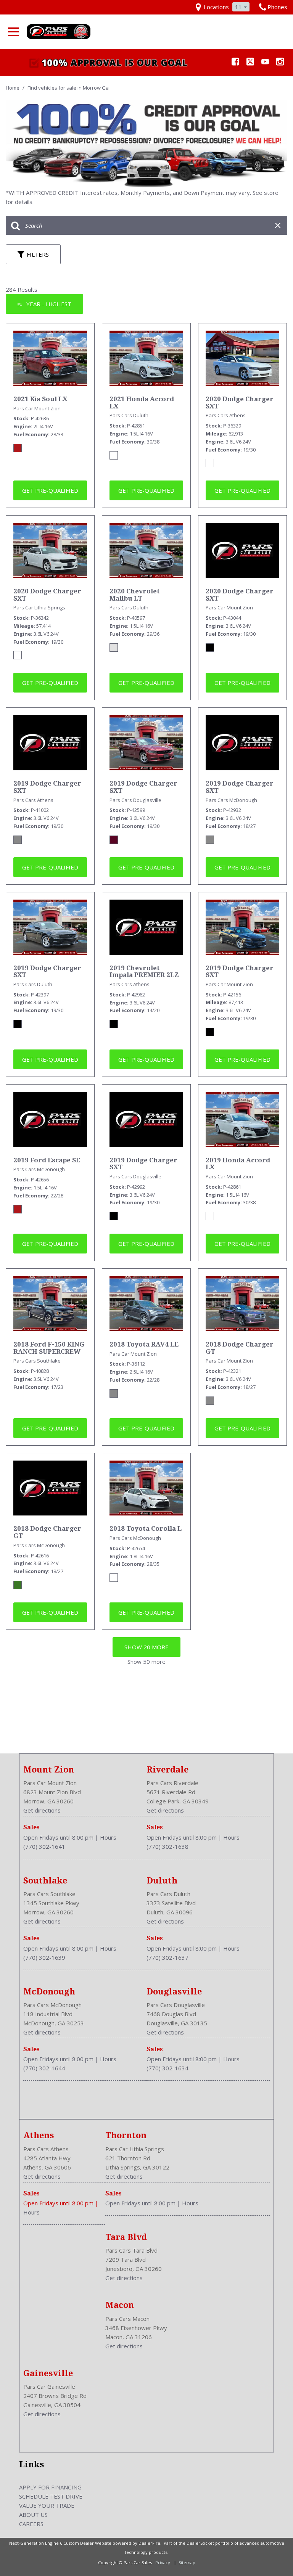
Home (13, 88)
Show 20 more (146, 1647)
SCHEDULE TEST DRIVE (51, 2496)
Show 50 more (146, 1662)
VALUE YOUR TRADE (47, 2505)
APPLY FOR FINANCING (50, 2487)
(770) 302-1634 (167, 2068)
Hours (108, 1837)
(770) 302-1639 (44, 1957)
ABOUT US (33, 2515)
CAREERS (31, 2524)
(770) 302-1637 (167, 1957)
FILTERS (38, 254)
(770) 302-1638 (167, 1846)
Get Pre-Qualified (50, 490)
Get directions (42, 1810)
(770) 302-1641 (44, 1846)
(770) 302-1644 (44, 2068)
